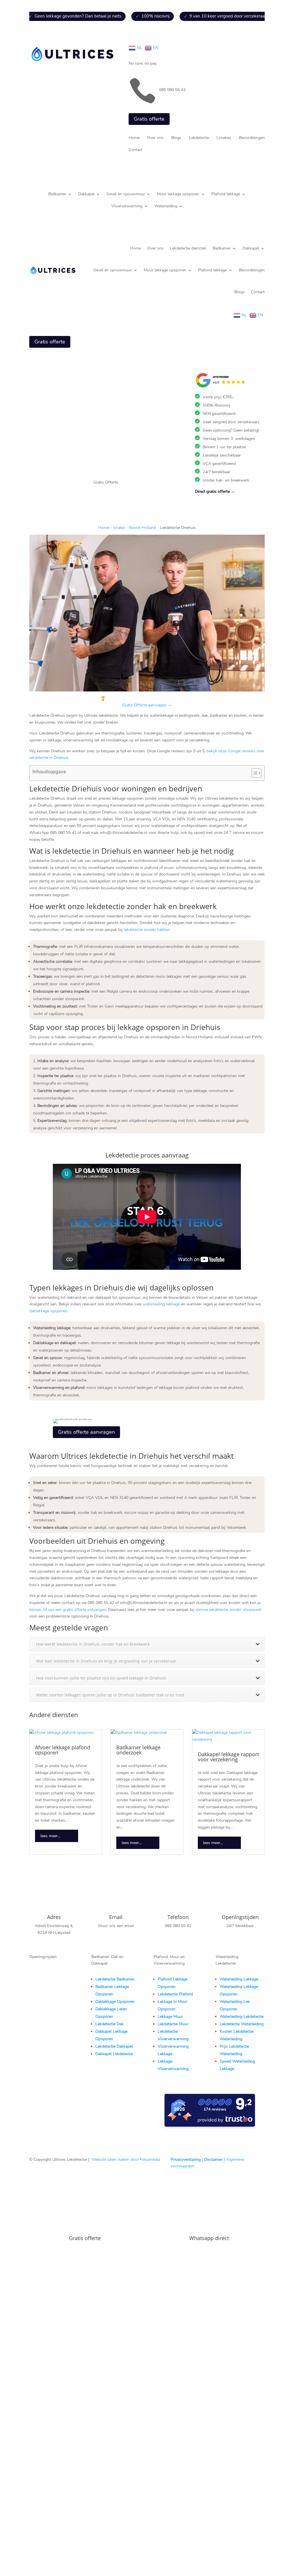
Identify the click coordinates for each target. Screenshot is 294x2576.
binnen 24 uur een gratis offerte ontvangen (68, 1610)
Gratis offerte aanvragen (86, 1432)
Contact (136, 150)
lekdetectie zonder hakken (147, 930)
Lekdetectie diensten (188, 248)
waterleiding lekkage (161, 1304)
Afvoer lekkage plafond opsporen (63, 1750)
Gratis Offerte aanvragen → (147, 705)
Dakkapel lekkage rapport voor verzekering (228, 1757)
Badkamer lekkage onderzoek (138, 1750)
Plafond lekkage (226, 194)
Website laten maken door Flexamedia (126, 2159)
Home (134, 138)
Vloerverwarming (127, 206)
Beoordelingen (252, 138)
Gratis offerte (149, 119)
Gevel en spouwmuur (126, 194)
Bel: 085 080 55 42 (34, 2552)
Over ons (155, 138)
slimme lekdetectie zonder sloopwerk (228, 1610)
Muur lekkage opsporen (178, 194)
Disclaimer (213, 2159)
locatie (119, 528)
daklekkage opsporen (48, 1311)
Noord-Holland (142, 528)
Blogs (176, 138)
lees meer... (50, 1836)
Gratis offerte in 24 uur (37, 2534)
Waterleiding (166, 206)
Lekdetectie (199, 138)
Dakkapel (86, 194)
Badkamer (57, 194)
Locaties (224, 138)
